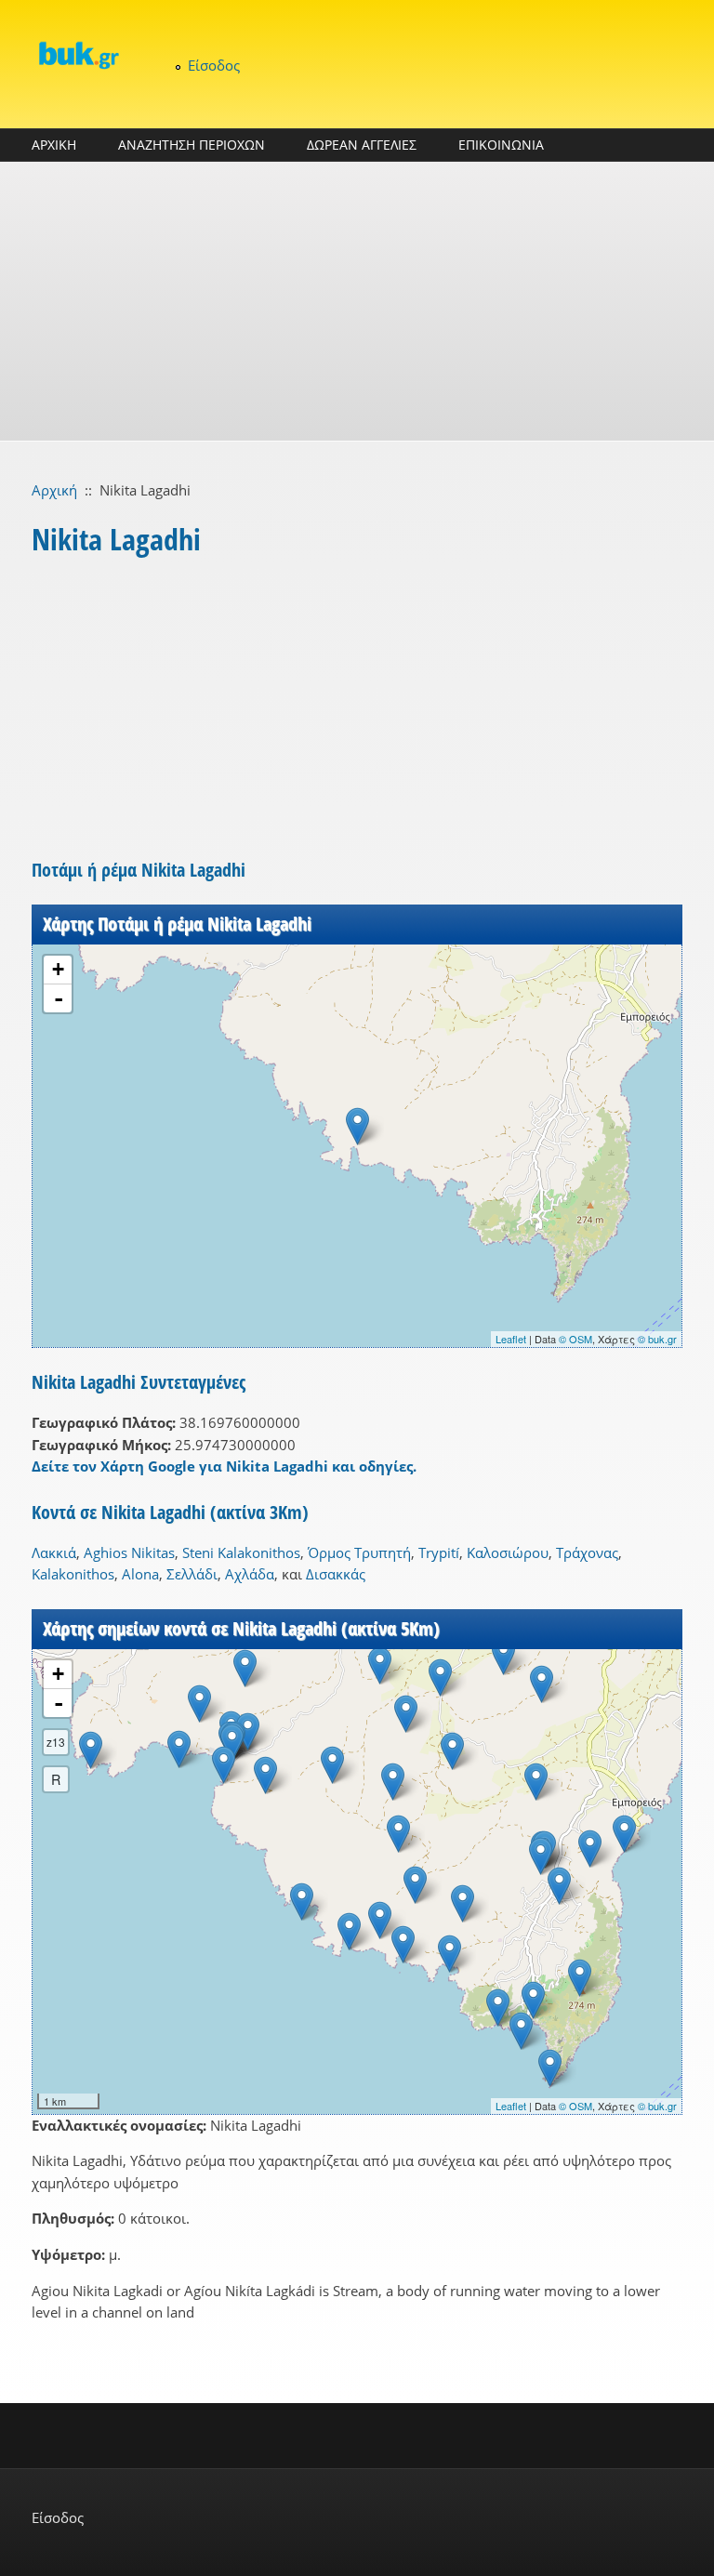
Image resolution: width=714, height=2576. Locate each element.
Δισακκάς (336, 1574)
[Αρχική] (78, 55)
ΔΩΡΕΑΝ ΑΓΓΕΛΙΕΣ (362, 145)
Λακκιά (54, 1552)
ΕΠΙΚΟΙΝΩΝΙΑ (501, 145)
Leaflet (511, 1339)
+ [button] (58, 969)
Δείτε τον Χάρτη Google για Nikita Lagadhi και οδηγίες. (224, 1466)
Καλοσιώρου (508, 1552)
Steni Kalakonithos (241, 1552)
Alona (140, 1574)
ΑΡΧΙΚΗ (54, 145)
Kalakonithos (73, 1574)
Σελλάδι (192, 1574)
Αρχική (54, 490)
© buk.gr (657, 1339)
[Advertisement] (357, 301)
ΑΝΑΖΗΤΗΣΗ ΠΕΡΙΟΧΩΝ (192, 145)
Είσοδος (214, 65)
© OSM (575, 1339)
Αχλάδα (250, 1574)
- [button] (59, 998)
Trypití (439, 1552)
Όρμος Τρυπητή (359, 1552)
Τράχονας (587, 1552)
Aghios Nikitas (129, 1552)
